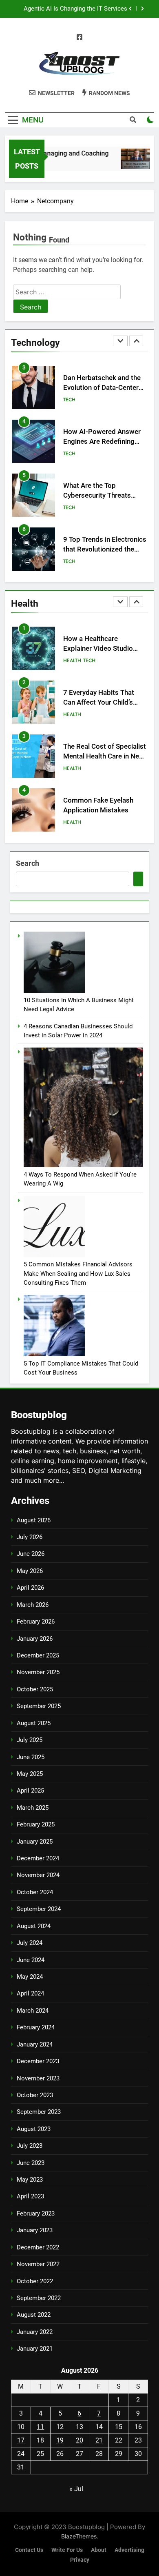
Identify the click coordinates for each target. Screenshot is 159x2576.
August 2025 (34, 1723)
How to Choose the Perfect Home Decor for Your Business (72, 9)
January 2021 (35, 2349)
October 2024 (35, 1892)
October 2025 (35, 1689)
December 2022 (38, 2247)
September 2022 (39, 2298)
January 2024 (35, 2044)
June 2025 (31, 1757)
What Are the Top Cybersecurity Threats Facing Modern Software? (103, 442)
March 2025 (33, 1808)
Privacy (80, 2560)
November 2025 (38, 1672)
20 (79, 2440)
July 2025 (30, 1740)
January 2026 (35, 1639)
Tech (69, 400)
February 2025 (36, 1824)
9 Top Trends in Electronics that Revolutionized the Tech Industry (105, 496)
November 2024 (38, 1875)
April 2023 (30, 2196)
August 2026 (34, 1520)
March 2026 (33, 1605)
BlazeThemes (79, 2536)
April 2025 (30, 1791)
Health (72, 561)
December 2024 (38, 1858)
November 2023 (38, 2078)
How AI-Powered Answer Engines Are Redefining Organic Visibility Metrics (102, 388)
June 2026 (31, 1554)
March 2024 (33, 2011)
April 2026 (30, 1588)
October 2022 (35, 2281)
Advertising (129, 2550)
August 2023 (34, 2129)
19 (60, 2440)
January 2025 (35, 1842)
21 (99, 2440)
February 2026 (36, 1622)
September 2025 (39, 1706)
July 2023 (30, 2146)
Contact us (29, 2550)
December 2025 (38, 1655)
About (99, 2550)
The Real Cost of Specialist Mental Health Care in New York (105, 757)
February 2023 (36, 2213)
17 (21, 2440)
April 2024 (30, 1993)
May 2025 (30, 1774)
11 (40, 2427)
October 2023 (35, 2095)
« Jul (76, 2489)
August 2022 (34, 2315)
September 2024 (39, 1909)
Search (28, 863)
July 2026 (30, 1537)
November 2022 (38, 2264)
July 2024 (30, 1943)
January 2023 (35, 2230)
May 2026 (30, 1571)
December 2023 (38, 2061)
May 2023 (30, 2180)
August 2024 (34, 1926)
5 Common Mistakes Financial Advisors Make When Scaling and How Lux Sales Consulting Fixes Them (78, 1274)
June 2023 (31, 2163)
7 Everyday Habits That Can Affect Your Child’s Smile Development (99, 703)
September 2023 (39, 2112)
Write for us (67, 2550)
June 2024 (31, 1960)
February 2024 (36, 2027)
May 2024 (30, 1977)
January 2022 (35, 2332)
